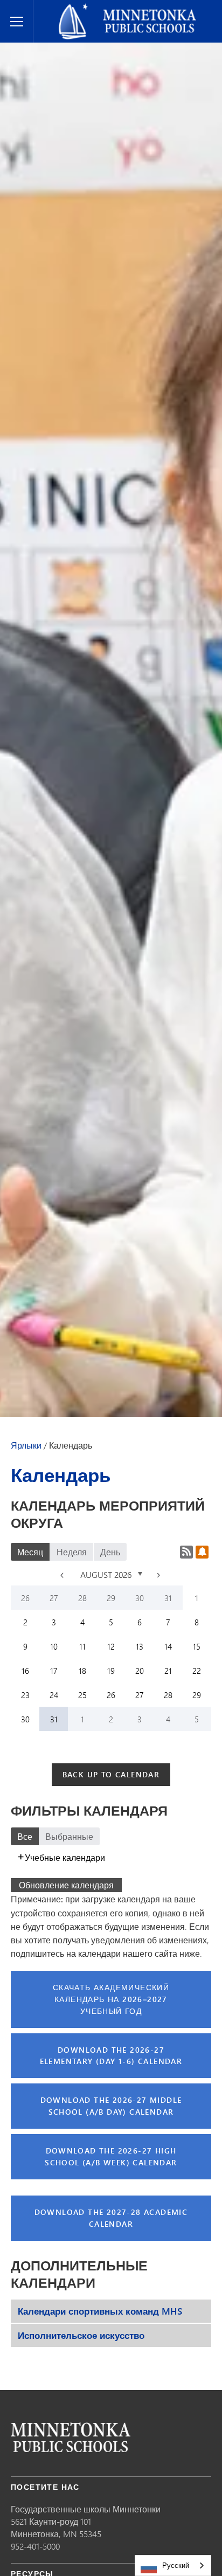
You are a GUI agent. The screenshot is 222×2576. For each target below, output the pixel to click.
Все (25, 1836)
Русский (176, 2565)
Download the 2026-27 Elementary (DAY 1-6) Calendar (111, 2056)
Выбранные (69, 1836)
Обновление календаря (66, 1885)
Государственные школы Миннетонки (119, 9)
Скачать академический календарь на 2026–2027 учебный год (111, 1999)
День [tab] (110, 1552)
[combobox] (173, 2565)
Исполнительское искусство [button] (81, 2335)
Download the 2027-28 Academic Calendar (111, 2218)
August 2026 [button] (107, 1574)
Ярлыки (26, 1445)
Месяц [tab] (30, 1552)
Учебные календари (65, 1857)
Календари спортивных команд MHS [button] (100, 2311)
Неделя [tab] (72, 1552)
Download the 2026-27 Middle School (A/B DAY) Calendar (111, 2106)
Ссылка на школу (71, 2437)
